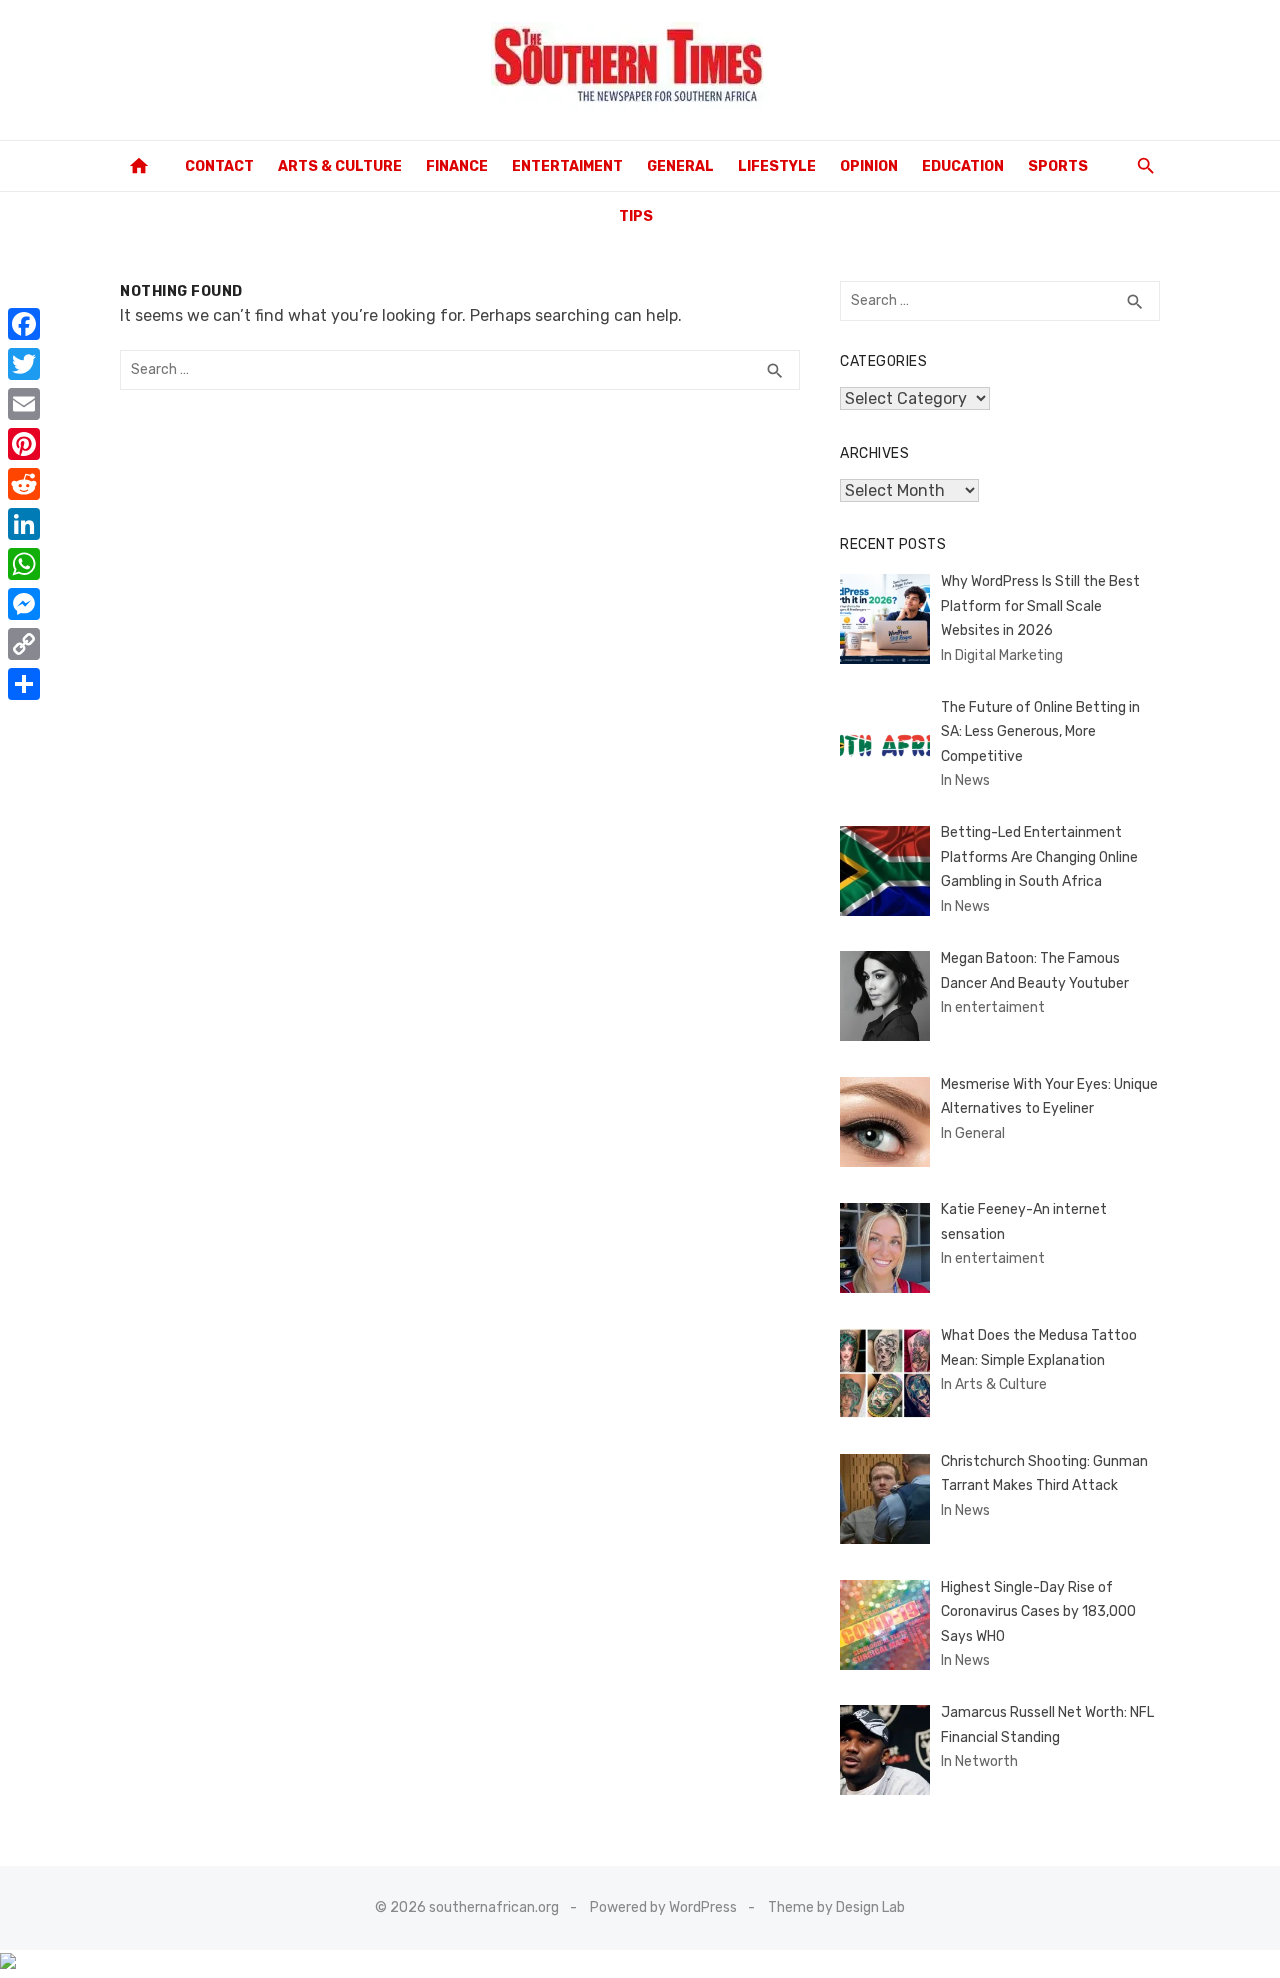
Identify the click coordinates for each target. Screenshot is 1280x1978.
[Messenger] (24, 604)
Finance (457, 166)
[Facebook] (24, 324)
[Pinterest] (24, 444)
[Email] (24, 404)
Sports (1058, 166)
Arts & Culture (340, 166)
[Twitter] (24, 364)
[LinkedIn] (24, 524)
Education (963, 166)
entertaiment (567, 166)
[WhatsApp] (24, 564)
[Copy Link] (24, 644)
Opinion (869, 166)
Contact (219, 166)
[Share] (24, 684)
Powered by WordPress (663, 1907)
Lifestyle (777, 166)
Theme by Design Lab (836, 1907)
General (680, 166)
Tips (636, 216)
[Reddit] (24, 484)
